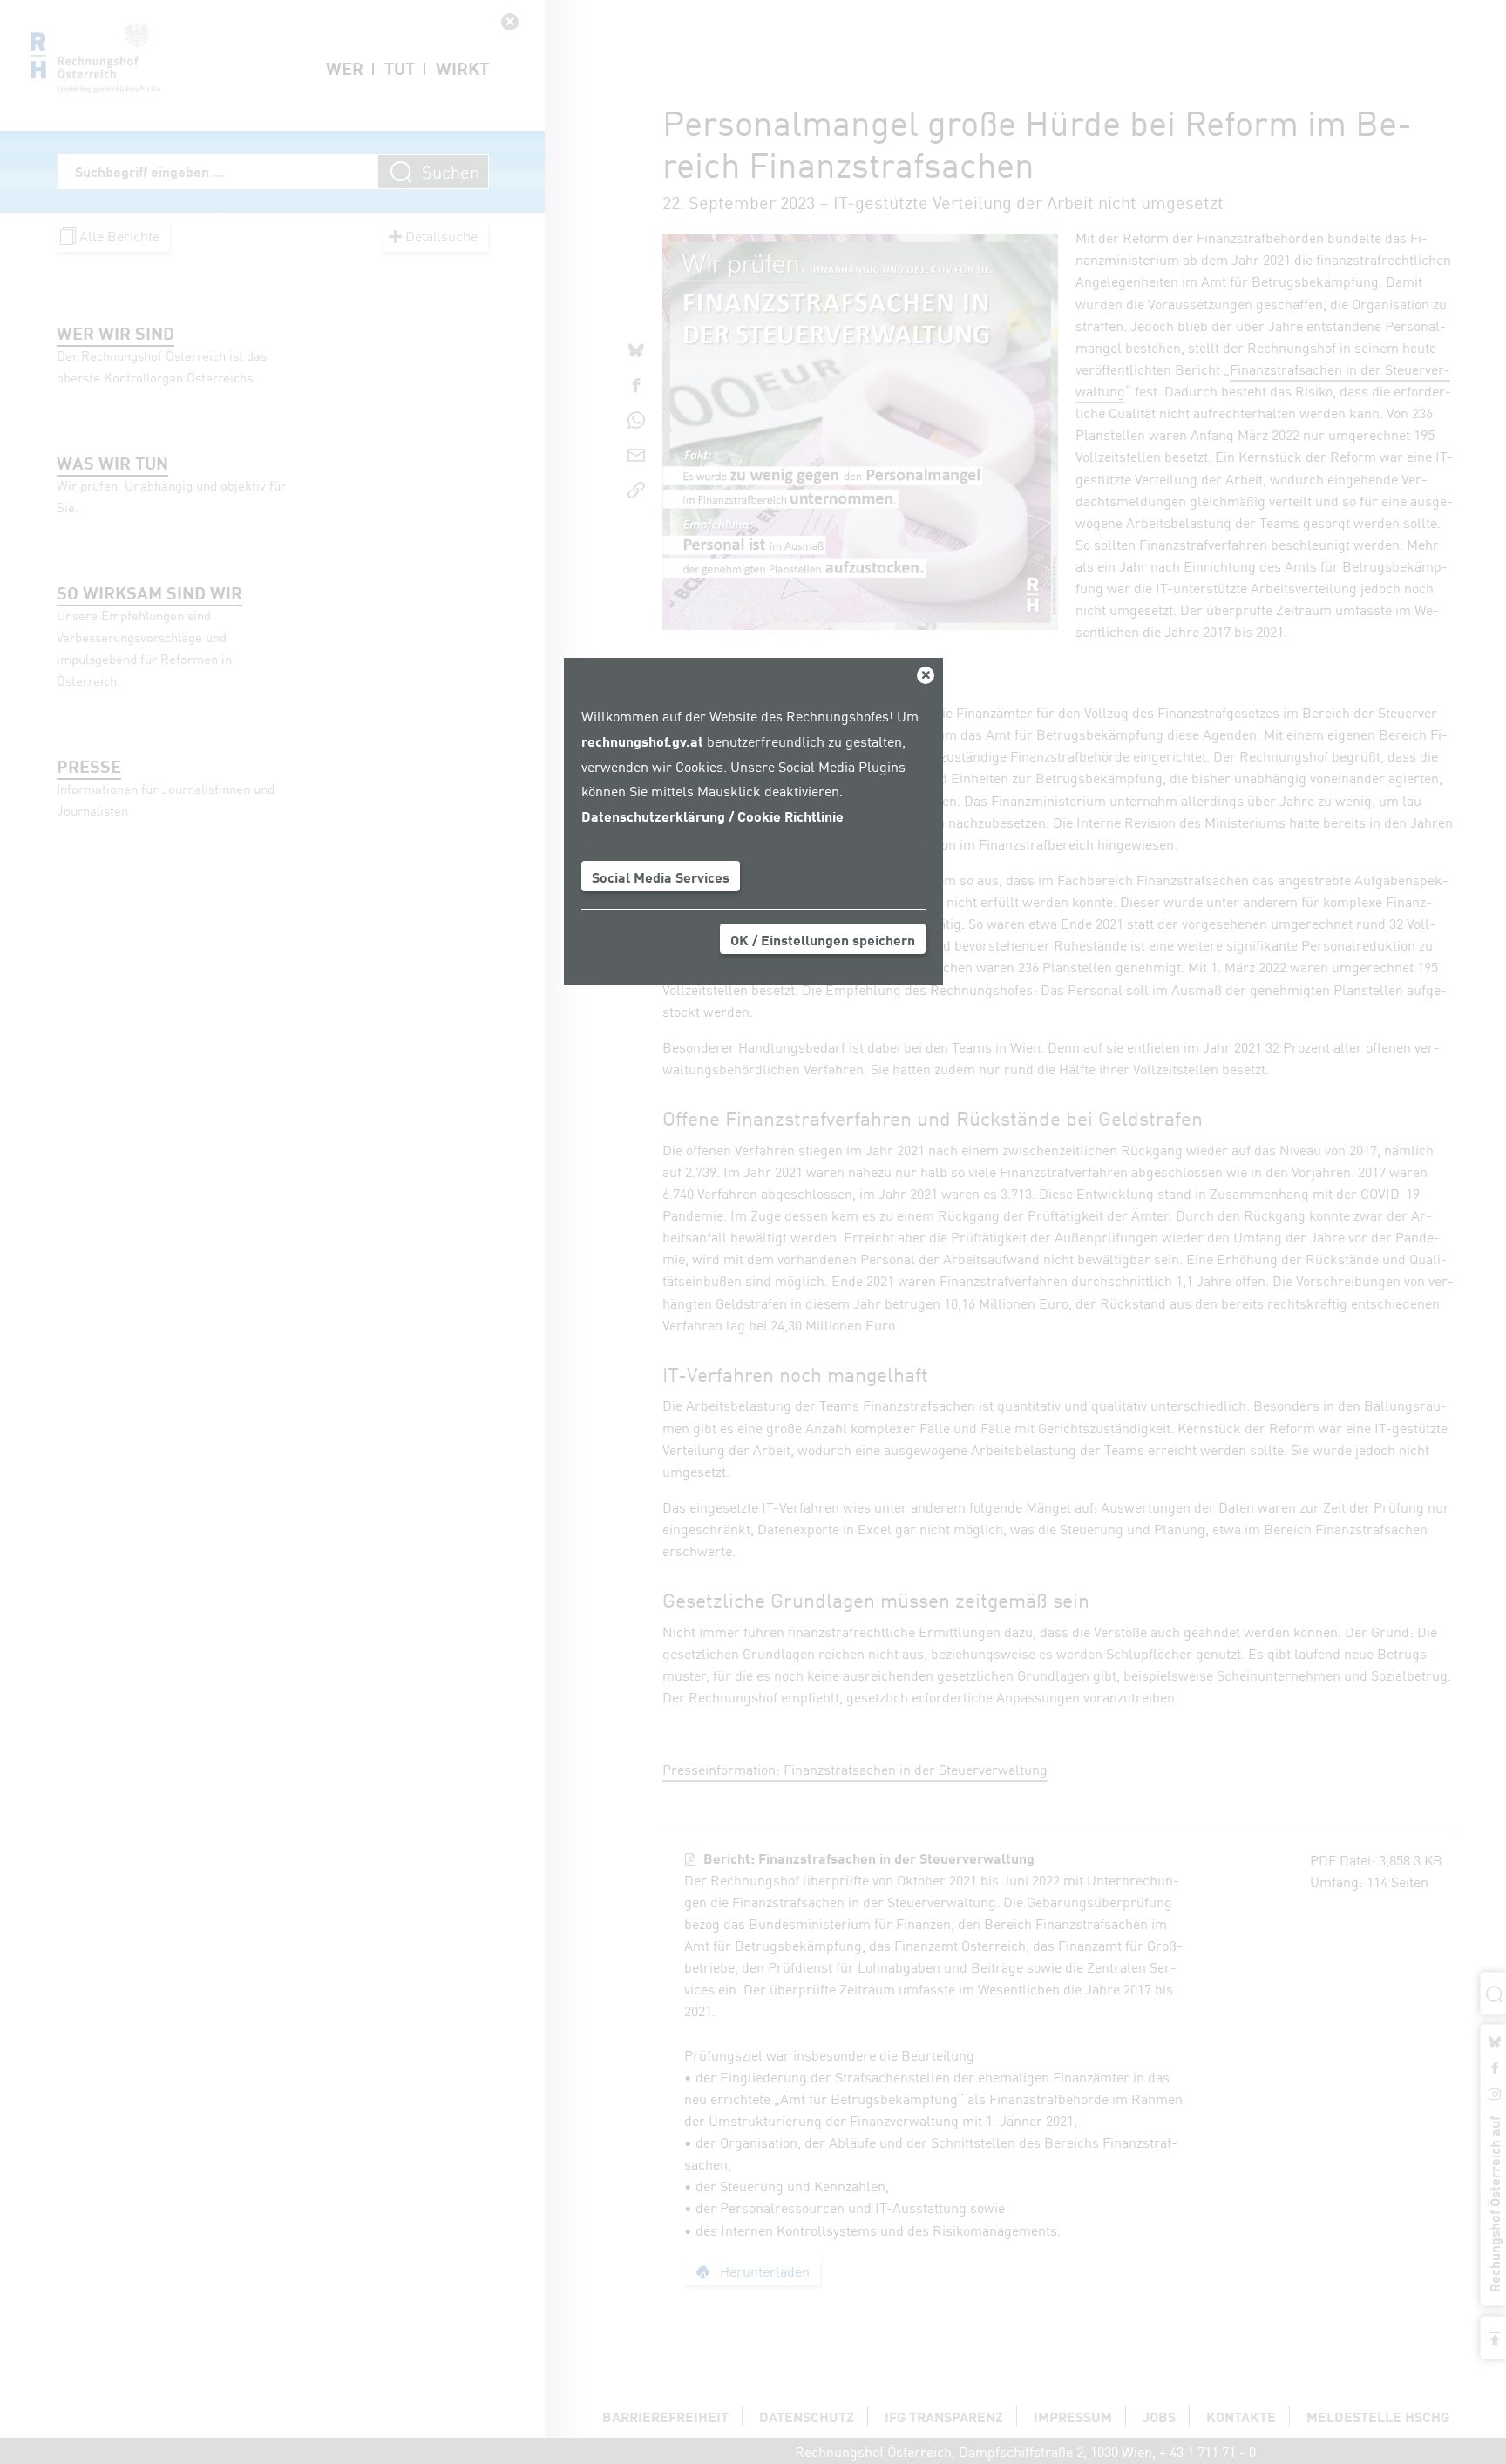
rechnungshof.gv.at (642, 741)
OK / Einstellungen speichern (823, 939)
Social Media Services (661, 877)
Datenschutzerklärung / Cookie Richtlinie (712, 816)
